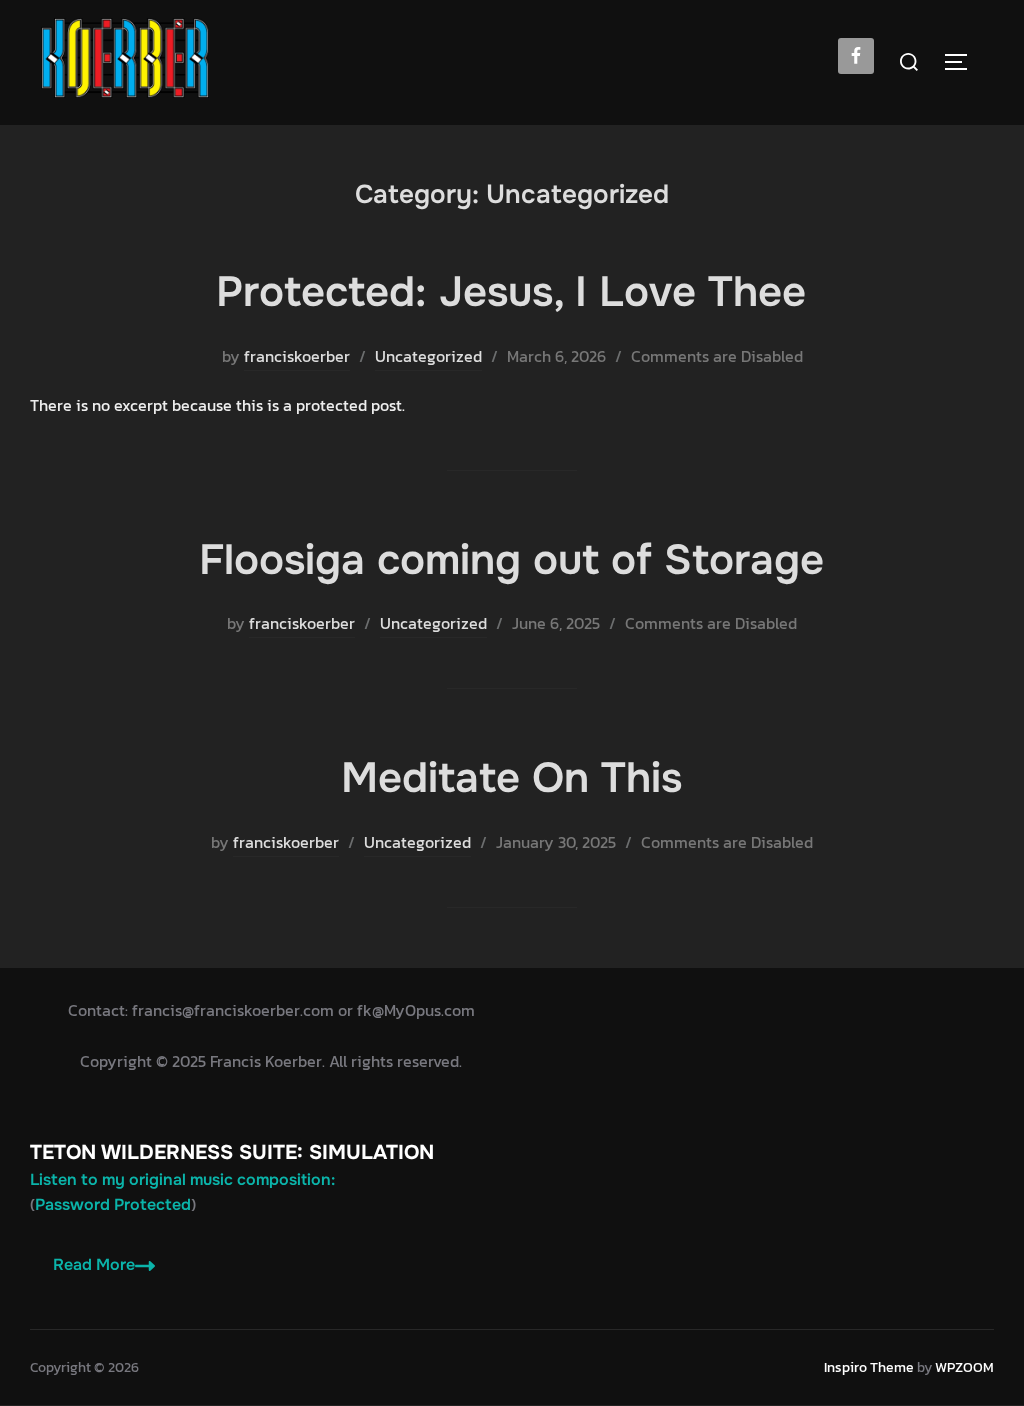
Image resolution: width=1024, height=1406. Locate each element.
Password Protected (113, 1204)
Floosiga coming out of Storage (511, 560)
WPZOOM (964, 1367)
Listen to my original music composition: (182, 1179)
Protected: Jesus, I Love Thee (511, 292)
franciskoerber (297, 356)
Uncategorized (428, 356)
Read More (94, 1264)
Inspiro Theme (869, 1367)
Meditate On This (511, 778)
